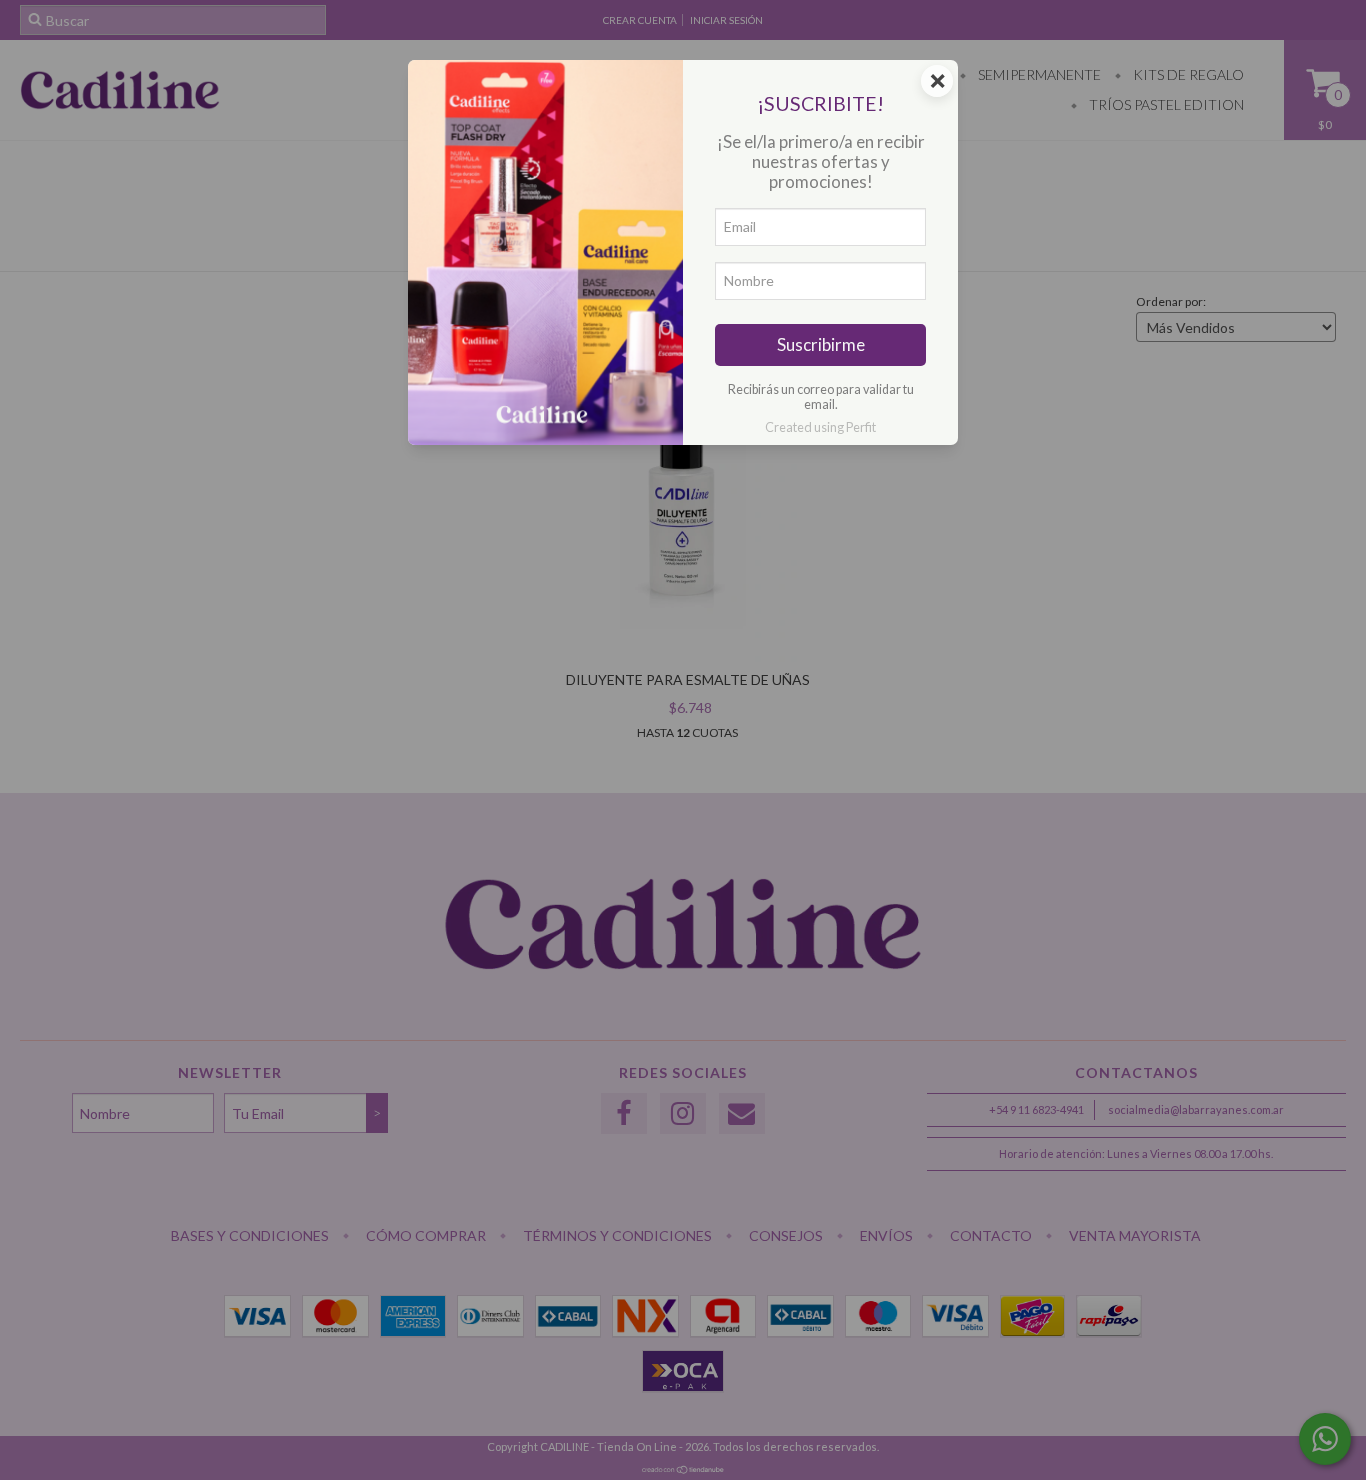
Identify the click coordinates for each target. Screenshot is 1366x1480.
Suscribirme (821, 344)
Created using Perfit (820, 427)
